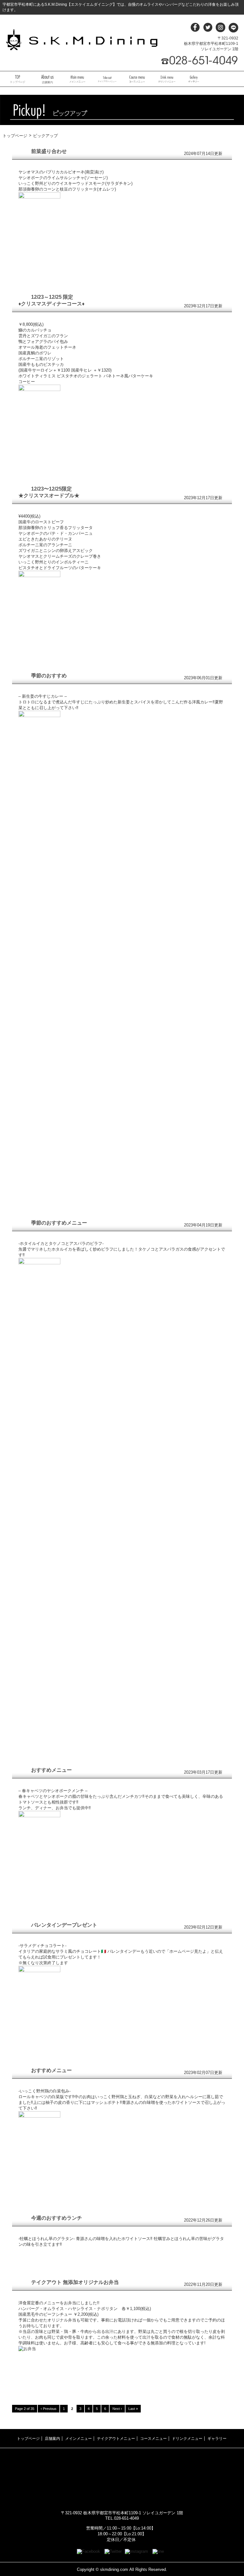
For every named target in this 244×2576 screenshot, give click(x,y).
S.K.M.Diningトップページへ (82, 40)
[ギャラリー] (194, 79)
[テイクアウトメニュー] (107, 79)
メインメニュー (78, 2439)
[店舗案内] (47, 79)
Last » (133, 2409)
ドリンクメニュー (187, 2439)
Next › (117, 2409)
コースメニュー (153, 2439)
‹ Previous (49, 2409)
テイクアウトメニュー (116, 2439)
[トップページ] (17, 79)
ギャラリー (217, 2439)
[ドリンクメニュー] (167, 79)
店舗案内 (52, 2439)
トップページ (15, 136)
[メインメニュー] (77, 79)
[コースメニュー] (137, 79)
